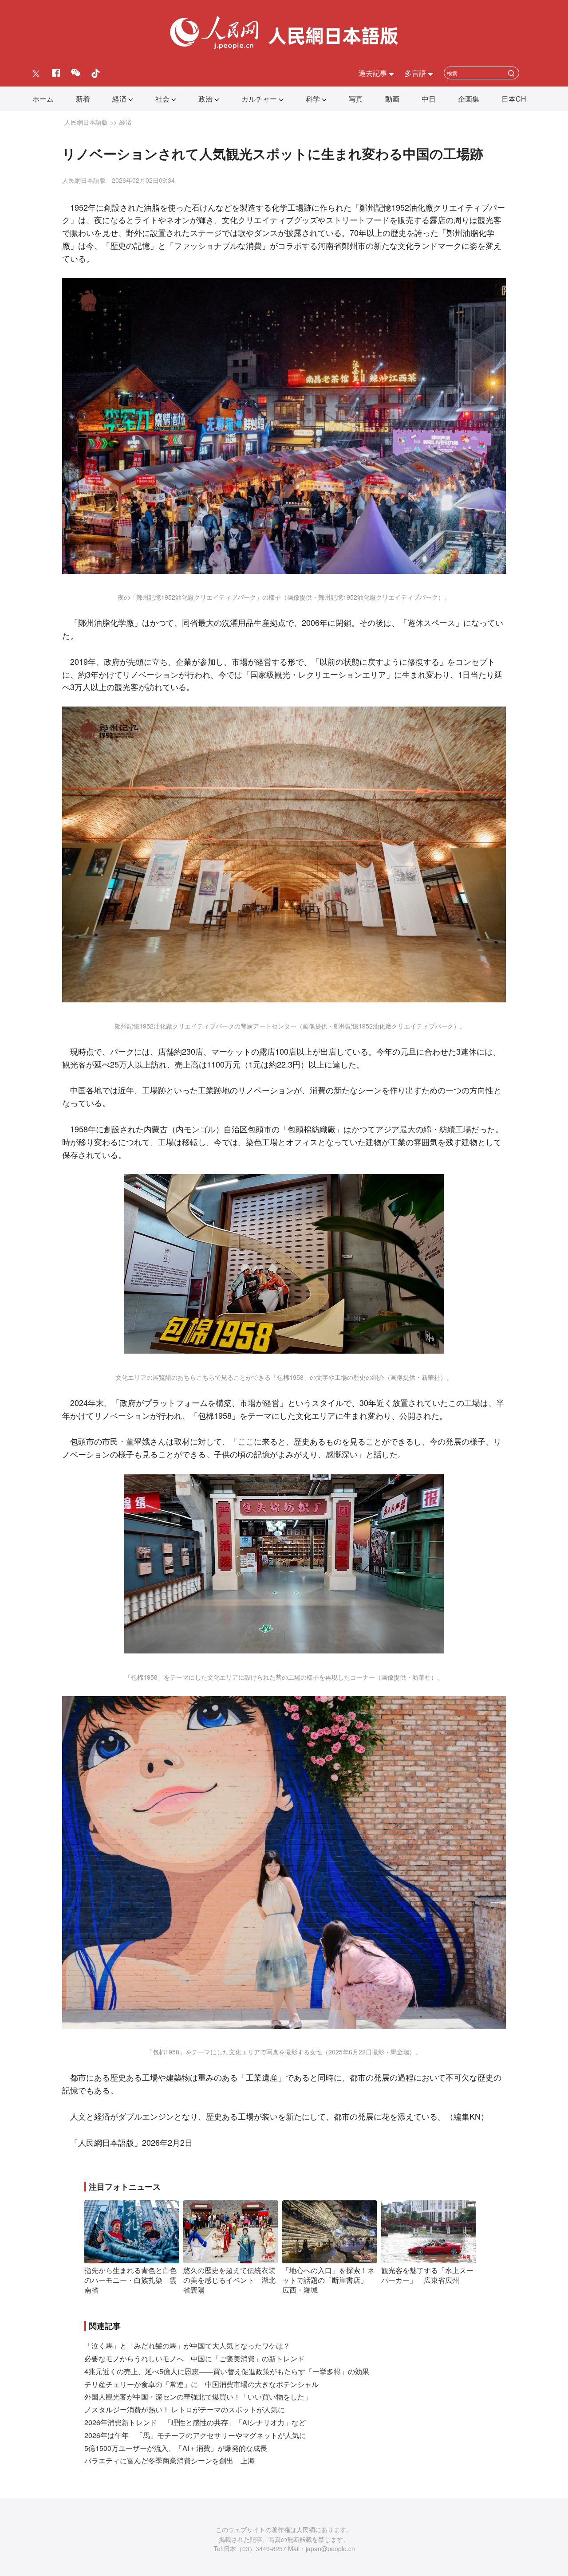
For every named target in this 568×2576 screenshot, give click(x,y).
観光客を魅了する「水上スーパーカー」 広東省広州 (427, 2275)
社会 (162, 99)
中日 (429, 99)
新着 (83, 99)
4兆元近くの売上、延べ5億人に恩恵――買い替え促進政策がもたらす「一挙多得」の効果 (227, 2371)
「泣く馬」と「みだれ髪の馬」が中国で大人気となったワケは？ (187, 2346)
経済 (119, 99)
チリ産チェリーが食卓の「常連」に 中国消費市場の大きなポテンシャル (201, 2384)
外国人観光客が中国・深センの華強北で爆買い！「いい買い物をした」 (198, 2397)
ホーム (43, 99)
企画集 (469, 99)
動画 (392, 99)
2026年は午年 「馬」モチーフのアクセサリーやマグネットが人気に (195, 2435)
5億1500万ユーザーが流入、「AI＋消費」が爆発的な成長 (176, 2448)
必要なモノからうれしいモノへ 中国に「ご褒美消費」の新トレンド (194, 2358)
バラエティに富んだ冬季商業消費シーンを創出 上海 (170, 2460)
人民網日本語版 (86, 122)
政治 (205, 99)
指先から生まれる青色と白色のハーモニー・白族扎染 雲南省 (130, 2280)
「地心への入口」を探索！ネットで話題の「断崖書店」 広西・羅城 (328, 2280)
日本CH (514, 99)
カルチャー (259, 99)
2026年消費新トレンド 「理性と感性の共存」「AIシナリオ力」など (195, 2422)
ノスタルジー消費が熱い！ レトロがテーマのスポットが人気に (185, 2409)
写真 (356, 99)
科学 (313, 99)
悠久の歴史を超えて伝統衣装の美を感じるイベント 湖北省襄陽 (229, 2280)
